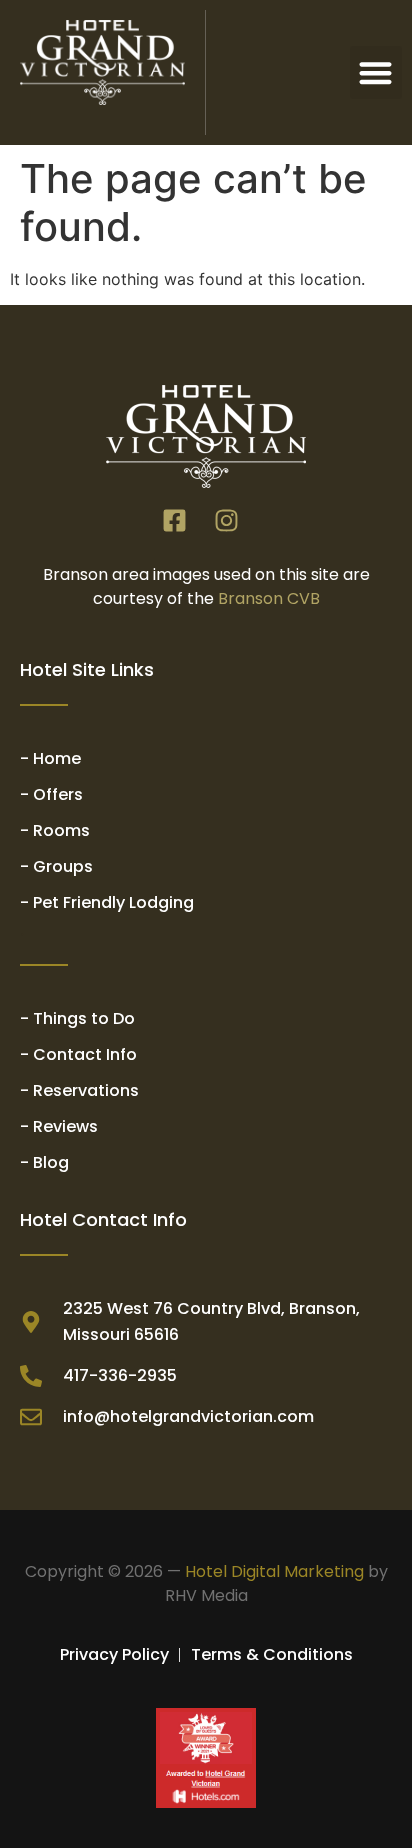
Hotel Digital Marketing (274, 1571)
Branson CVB (269, 598)
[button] (376, 72)
